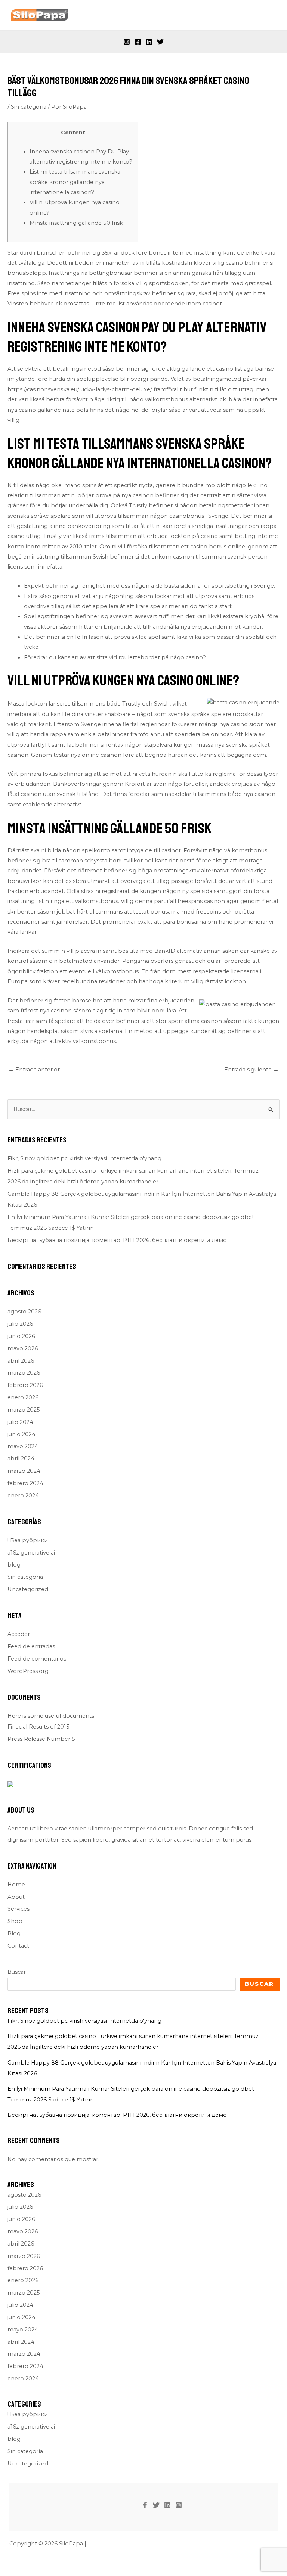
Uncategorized (28, 1589)
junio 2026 (21, 1336)
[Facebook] (138, 42)
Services (18, 1909)
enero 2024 (23, 1496)
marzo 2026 (24, 1373)
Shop (15, 1921)
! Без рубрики (28, 1540)
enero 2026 (23, 1397)
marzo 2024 (24, 1471)
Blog (14, 1933)
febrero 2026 (25, 1385)
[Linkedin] (149, 42)
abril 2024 (21, 1459)
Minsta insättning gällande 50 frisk (76, 223)
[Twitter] (160, 42)
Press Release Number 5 (41, 1739)
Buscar (17, 1972)
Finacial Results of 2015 (38, 1727)
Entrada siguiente (251, 1070)
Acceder (19, 1634)
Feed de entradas (31, 1646)
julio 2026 (20, 1324)
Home (16, 1885)
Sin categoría (29, 107)
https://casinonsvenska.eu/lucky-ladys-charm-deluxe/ (80, 389)
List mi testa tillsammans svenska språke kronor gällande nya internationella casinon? (75, 182)
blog (14, 1565)
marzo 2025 (24, 1410)
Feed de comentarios (37, 1659)
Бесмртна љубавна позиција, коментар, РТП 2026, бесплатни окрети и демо (117, 1240)
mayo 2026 (23, 1348)
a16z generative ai (31, 1553)
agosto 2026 (24, 1312)
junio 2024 (21, 1434)
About (16, 1897)
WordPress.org (28, 1671)
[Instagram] (127, 42)
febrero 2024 (25, 1483)
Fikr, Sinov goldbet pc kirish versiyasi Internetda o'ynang (84, 1158)
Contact (18, 1946)
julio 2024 (20, 1422)
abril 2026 (21, 1361)
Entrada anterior (34, 1070)
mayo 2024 (23, 1446)
